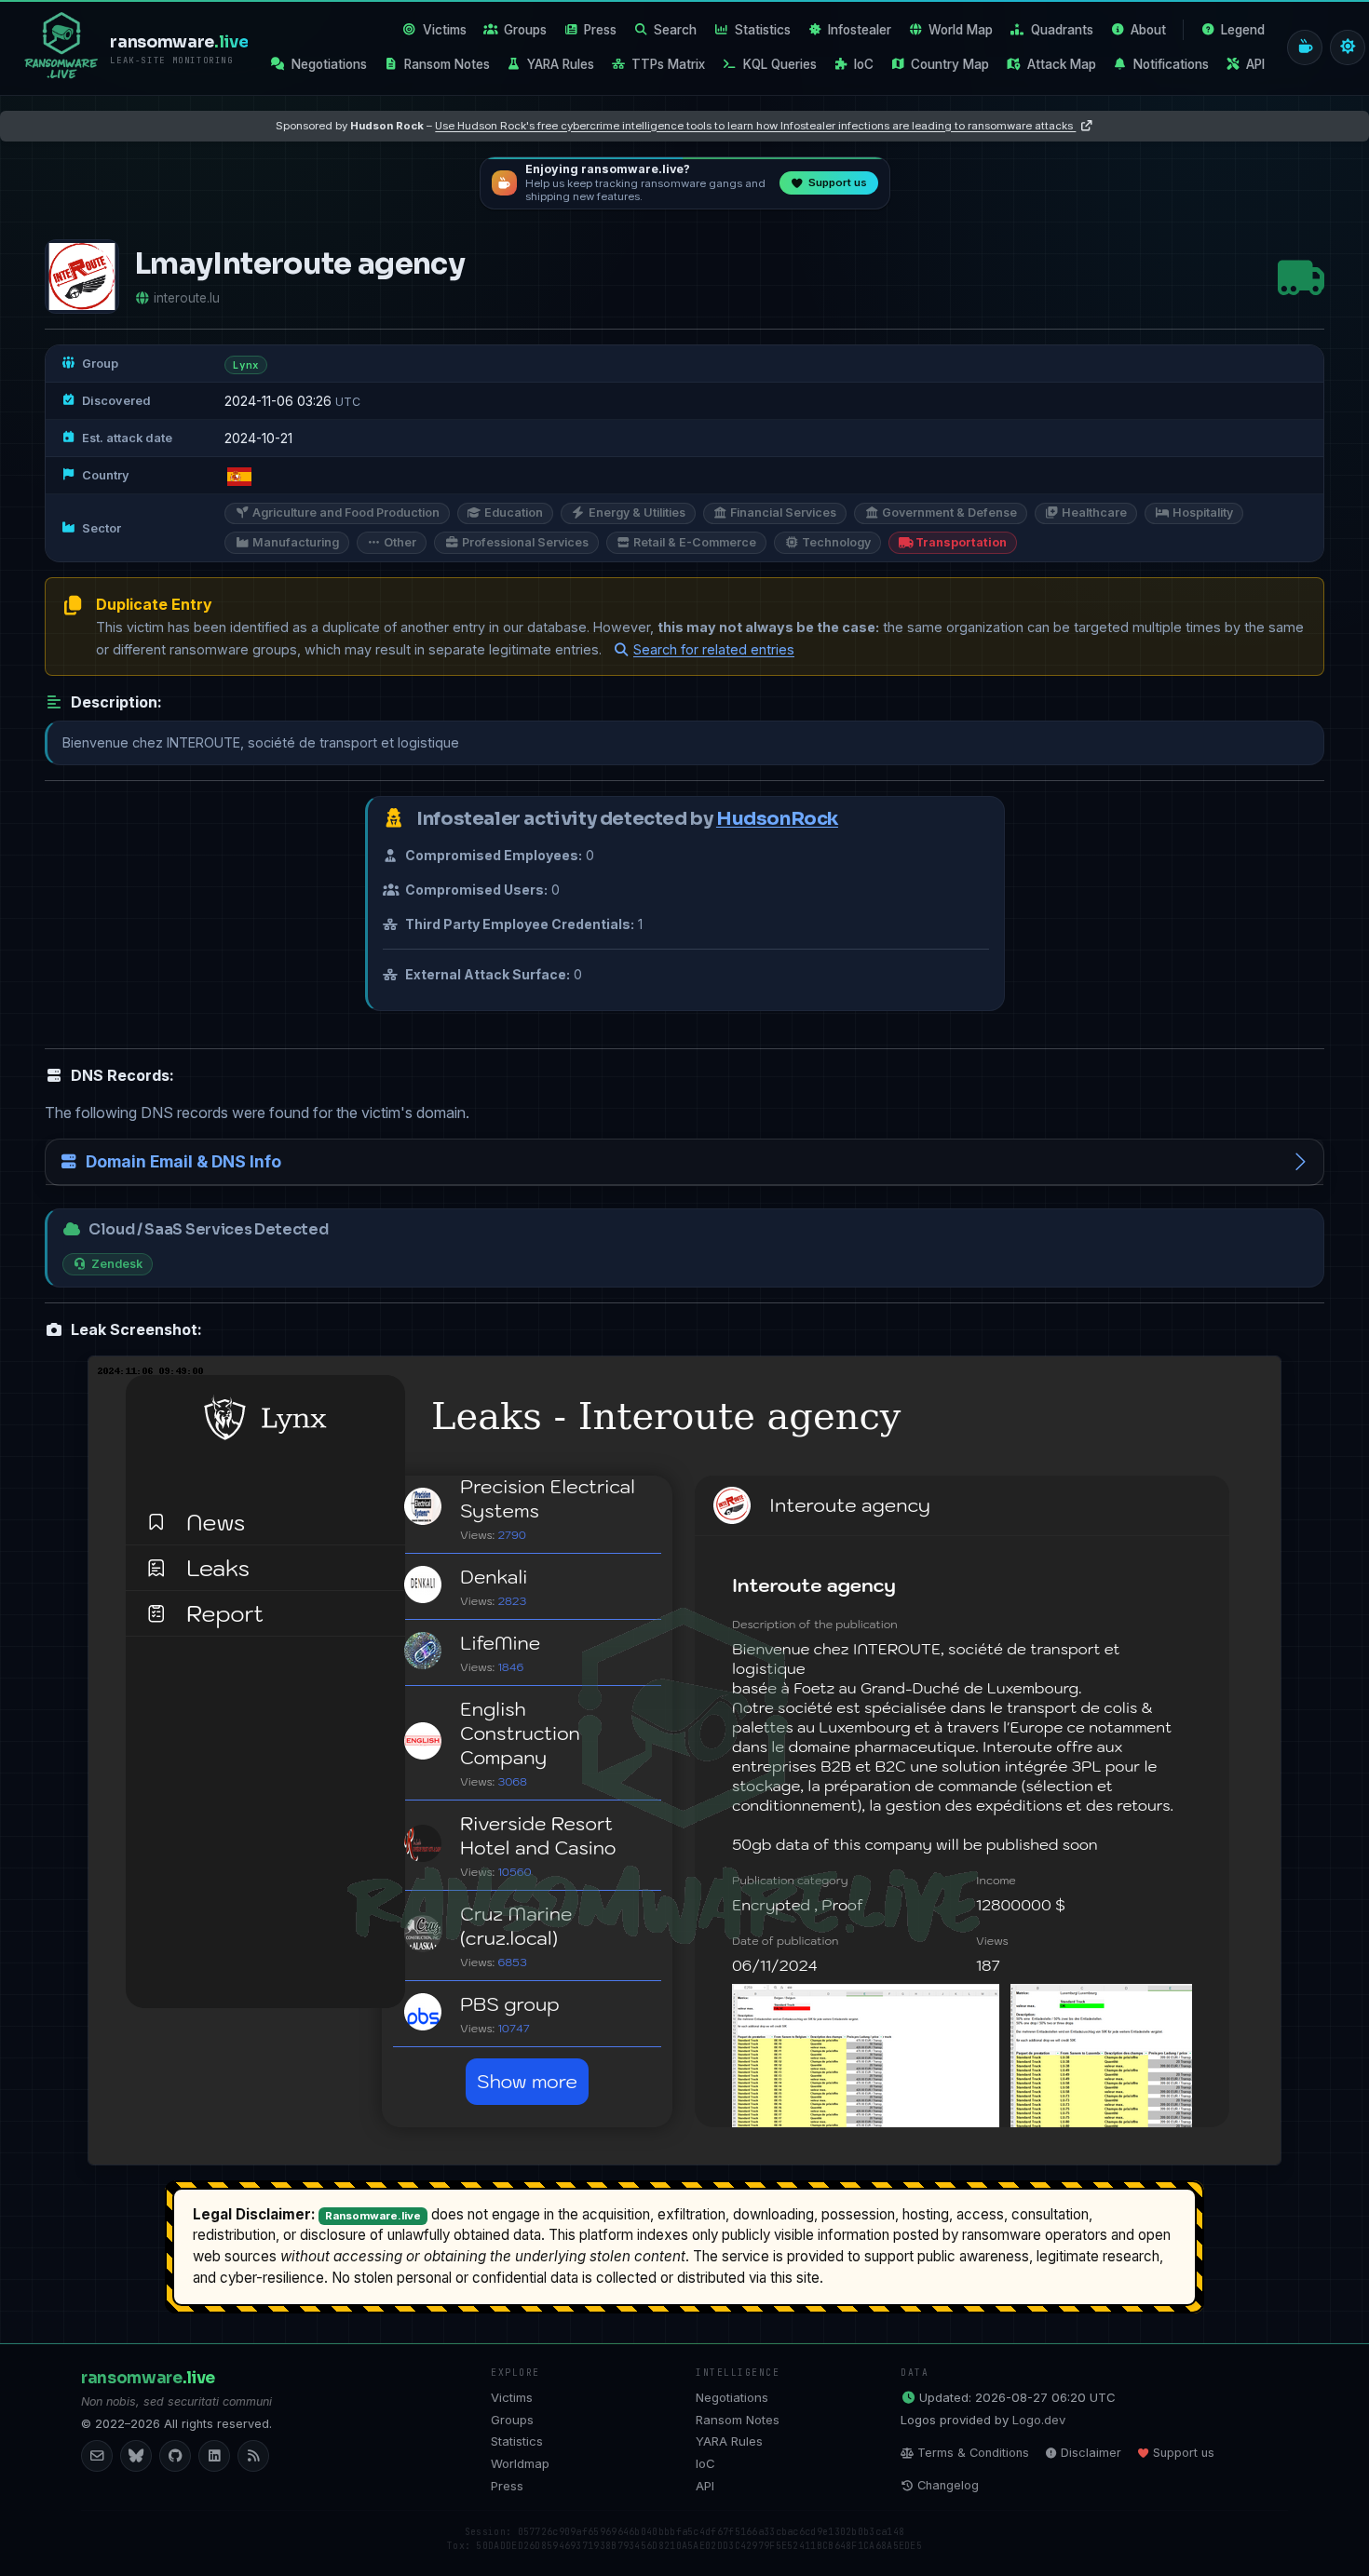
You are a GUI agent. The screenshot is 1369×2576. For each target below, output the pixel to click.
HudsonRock (777, 819)
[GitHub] (175, 2456)
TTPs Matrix (668, 64)
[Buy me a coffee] (1305, 47)
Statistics (763, 30)
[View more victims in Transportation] (1301, 277)
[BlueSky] (136, 2456)
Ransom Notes (447, 64)
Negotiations (329, 64)
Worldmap (520, 2463)
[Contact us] (97, 2456)
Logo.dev (1039, 2420)
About (1148, 30)
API (1255, 64)
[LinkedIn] (214, 2456)
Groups (525, 30)
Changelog (948, 2485)
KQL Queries (780, 64)
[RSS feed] (253, 2456)
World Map (961, 30)
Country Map (950, 64)
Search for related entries (714, 649)
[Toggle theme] (1348, 47)
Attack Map (1062, 64)
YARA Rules (561, 64)
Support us (1184, 2453)
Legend (1243, 30)
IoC (864, 64)
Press (600, 30)
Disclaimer (1091, 2453)
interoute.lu (187, 298)
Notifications (1171, 64)
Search (675, 30)
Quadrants (1062, 30)
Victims (445, 30)
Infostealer (860, 30)
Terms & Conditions (973, 2453)
